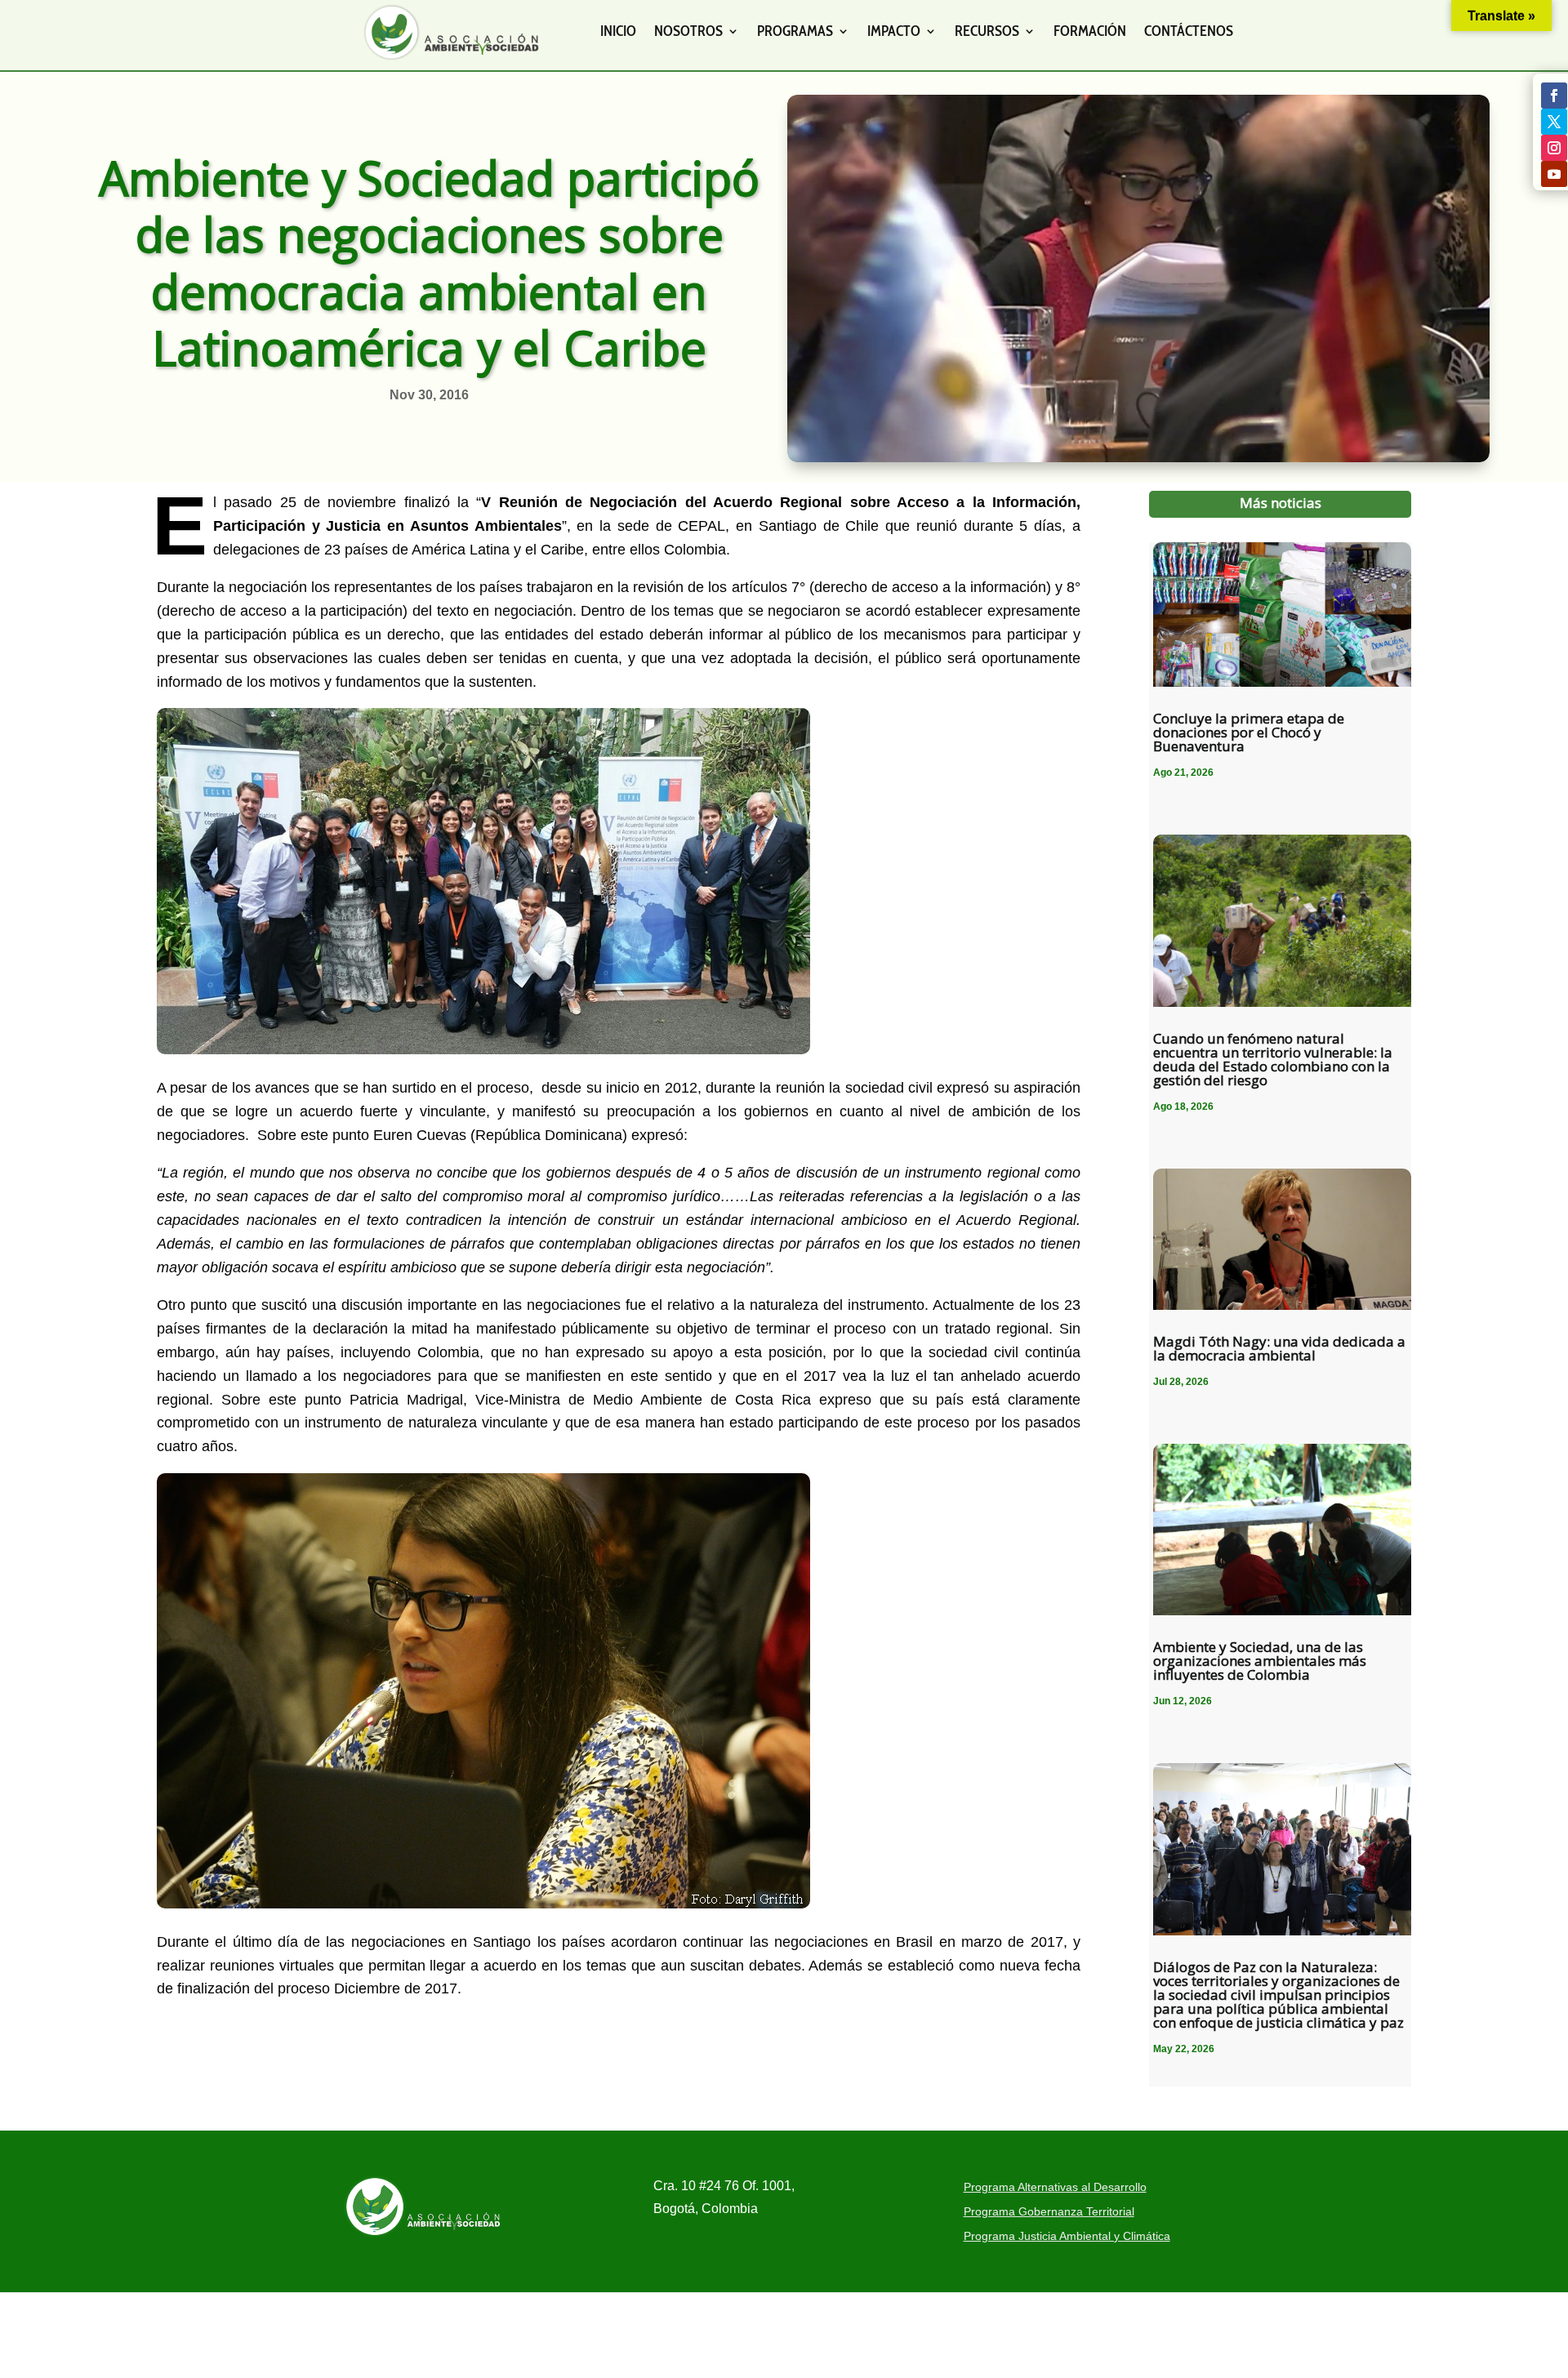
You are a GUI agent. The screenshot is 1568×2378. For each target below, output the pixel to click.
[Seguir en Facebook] (1554, 96)
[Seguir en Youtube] (1554, 174)
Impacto (894, 31)
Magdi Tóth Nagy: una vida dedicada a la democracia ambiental (1279, 1348)
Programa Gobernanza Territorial (1049, 2212)
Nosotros (688, 31)
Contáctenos (1189, 31)
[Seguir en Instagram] (1554, 148)
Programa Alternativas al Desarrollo (1055, 2187)
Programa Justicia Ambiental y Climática (1067, 2236)
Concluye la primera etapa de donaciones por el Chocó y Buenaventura (1249, 732)
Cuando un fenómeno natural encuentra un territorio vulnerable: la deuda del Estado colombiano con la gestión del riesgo (1273, 1059)
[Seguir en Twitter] (1554, 122)
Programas (795, 31)
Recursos (987, 31)
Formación (1090, 31)
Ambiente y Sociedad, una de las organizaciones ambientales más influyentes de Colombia (1260, 1661)
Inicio (618, 31)
